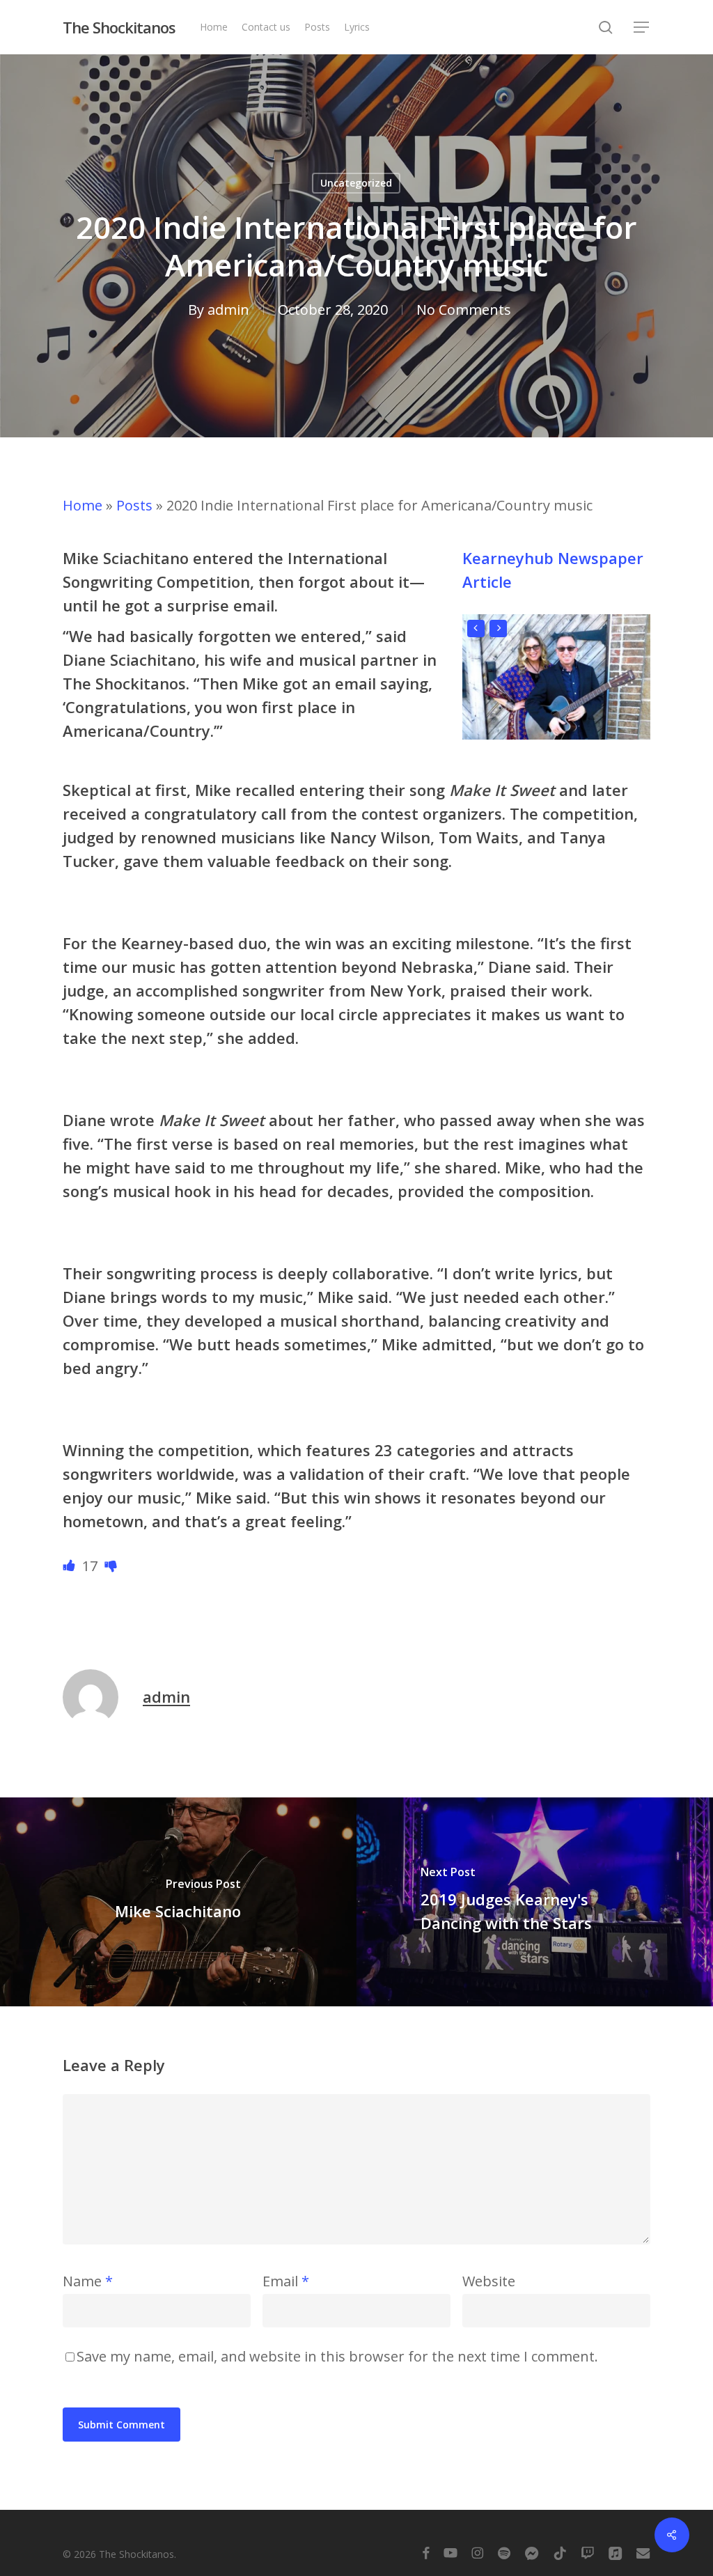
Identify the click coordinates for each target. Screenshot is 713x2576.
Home (83, 505)
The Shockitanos (119, 27)
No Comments (464, 310)
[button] (642, 28)
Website (489, 2281)
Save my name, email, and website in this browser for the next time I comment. (337, 2356)
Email (286, 2281)
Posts (134, 505)
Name (88, 2281)
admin (228, 310)
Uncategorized (356, 183)
